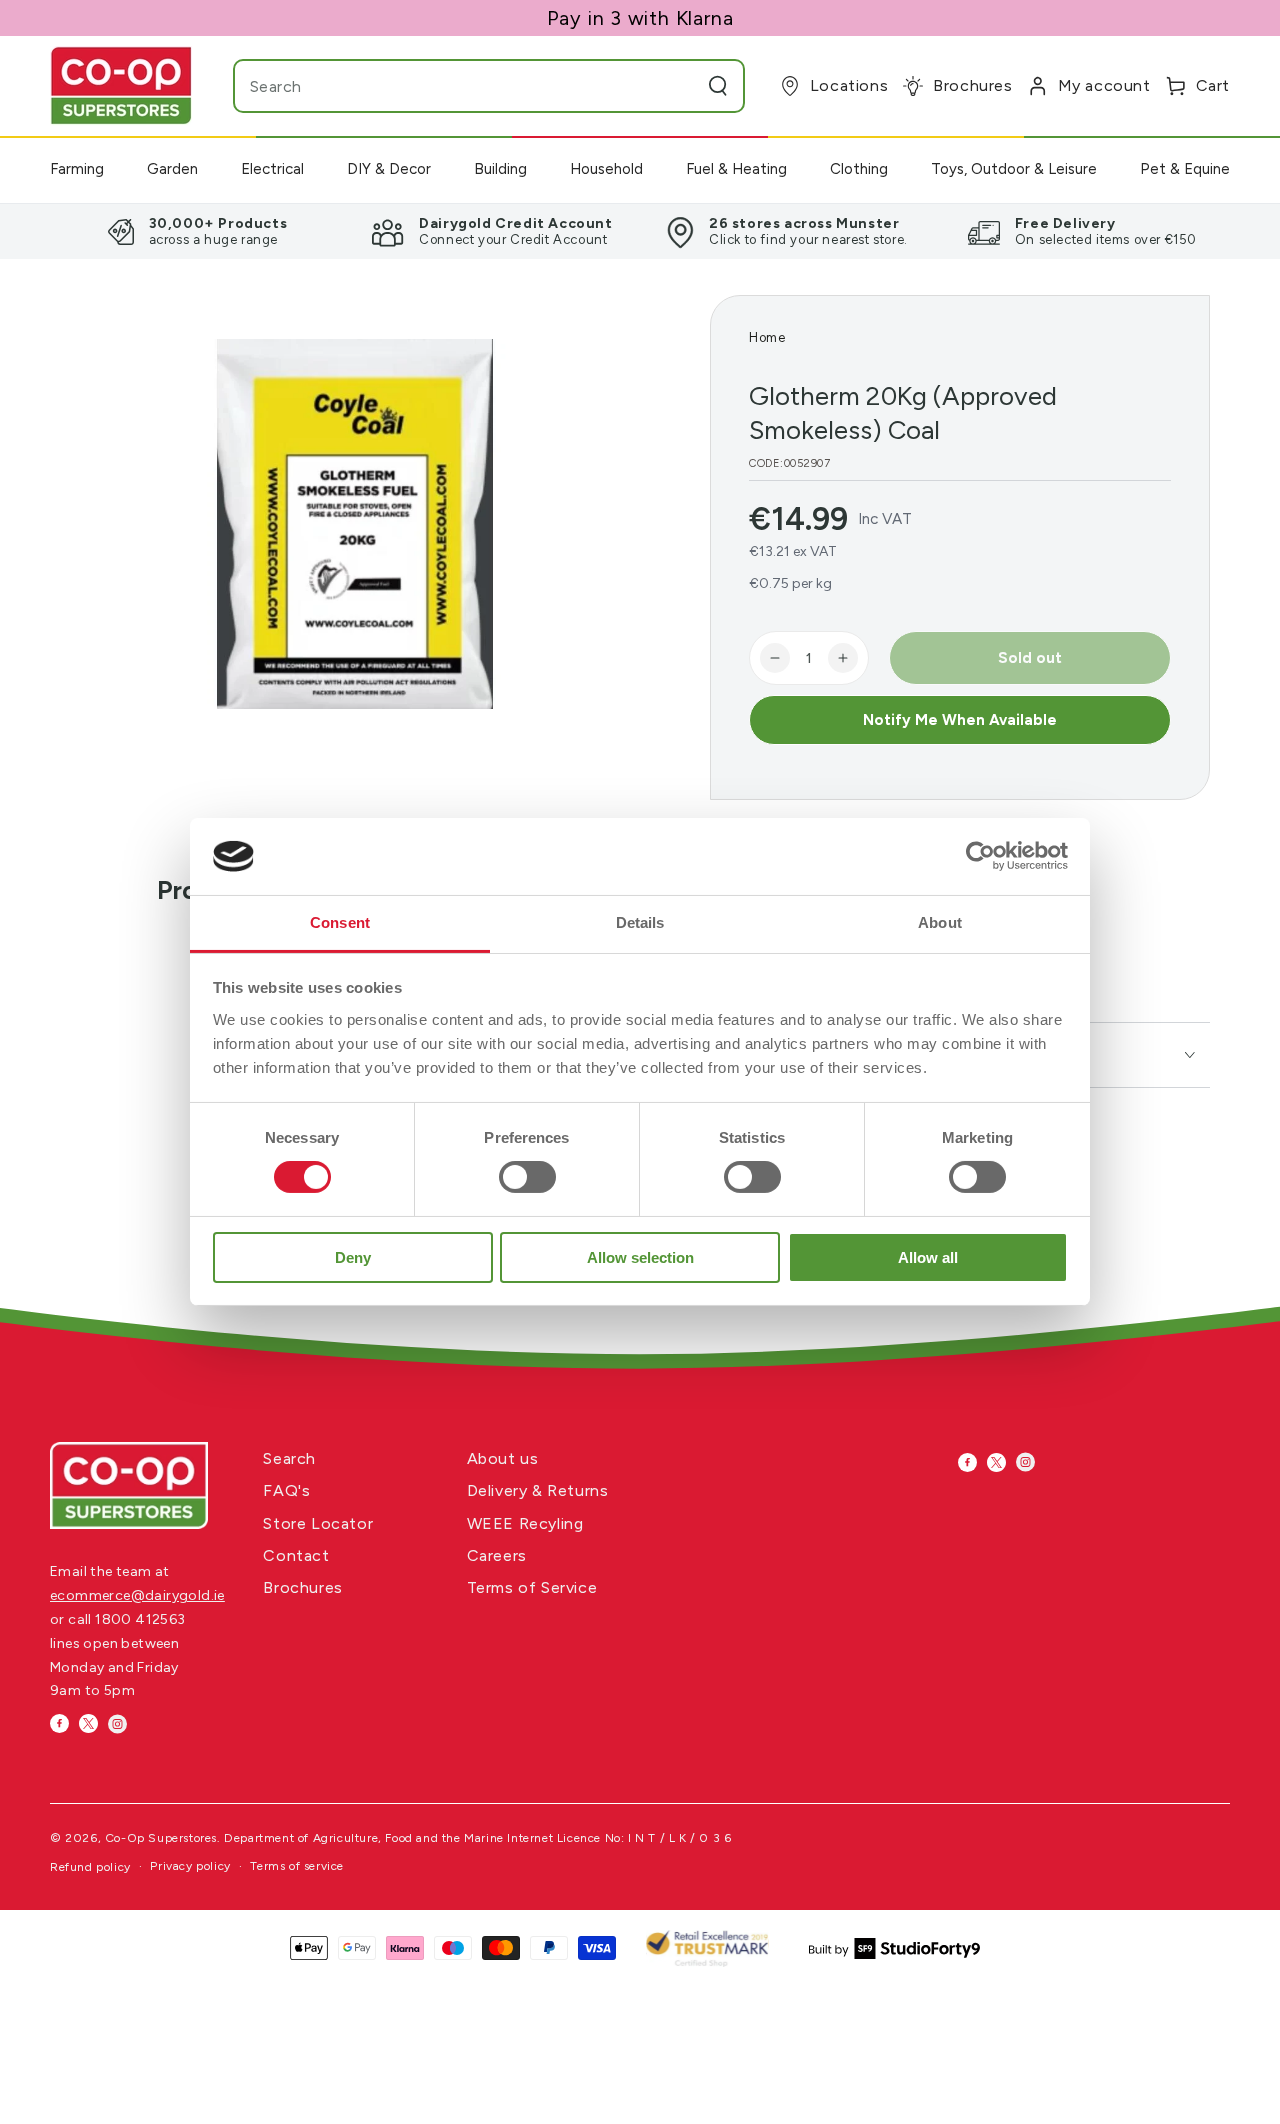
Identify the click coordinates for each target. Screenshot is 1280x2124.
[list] (640, 231)
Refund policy (90, 1867)
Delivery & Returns (538, 1490)
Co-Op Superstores (161, 1838)
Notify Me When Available (960, 720)
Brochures (302, 1587)
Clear (679, 86)
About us (503, 1458)
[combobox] (450, 86)
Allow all (928, 1257)
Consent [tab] (340, 922)
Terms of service (297, 1866)
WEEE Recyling (525, 1523)
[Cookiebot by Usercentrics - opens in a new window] (980, 856)
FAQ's (286, 1490)
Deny (353, 1257)
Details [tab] (640, 922)
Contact (296, 1555)
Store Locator (318, 1523)
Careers (497, 1555)
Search (289, 1458)
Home (767, 337)
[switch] (527, 1177)
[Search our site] (718, 86)
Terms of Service (532, 1587)
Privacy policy (190, 1866)
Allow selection (640, 1257)
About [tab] (940, 922)
